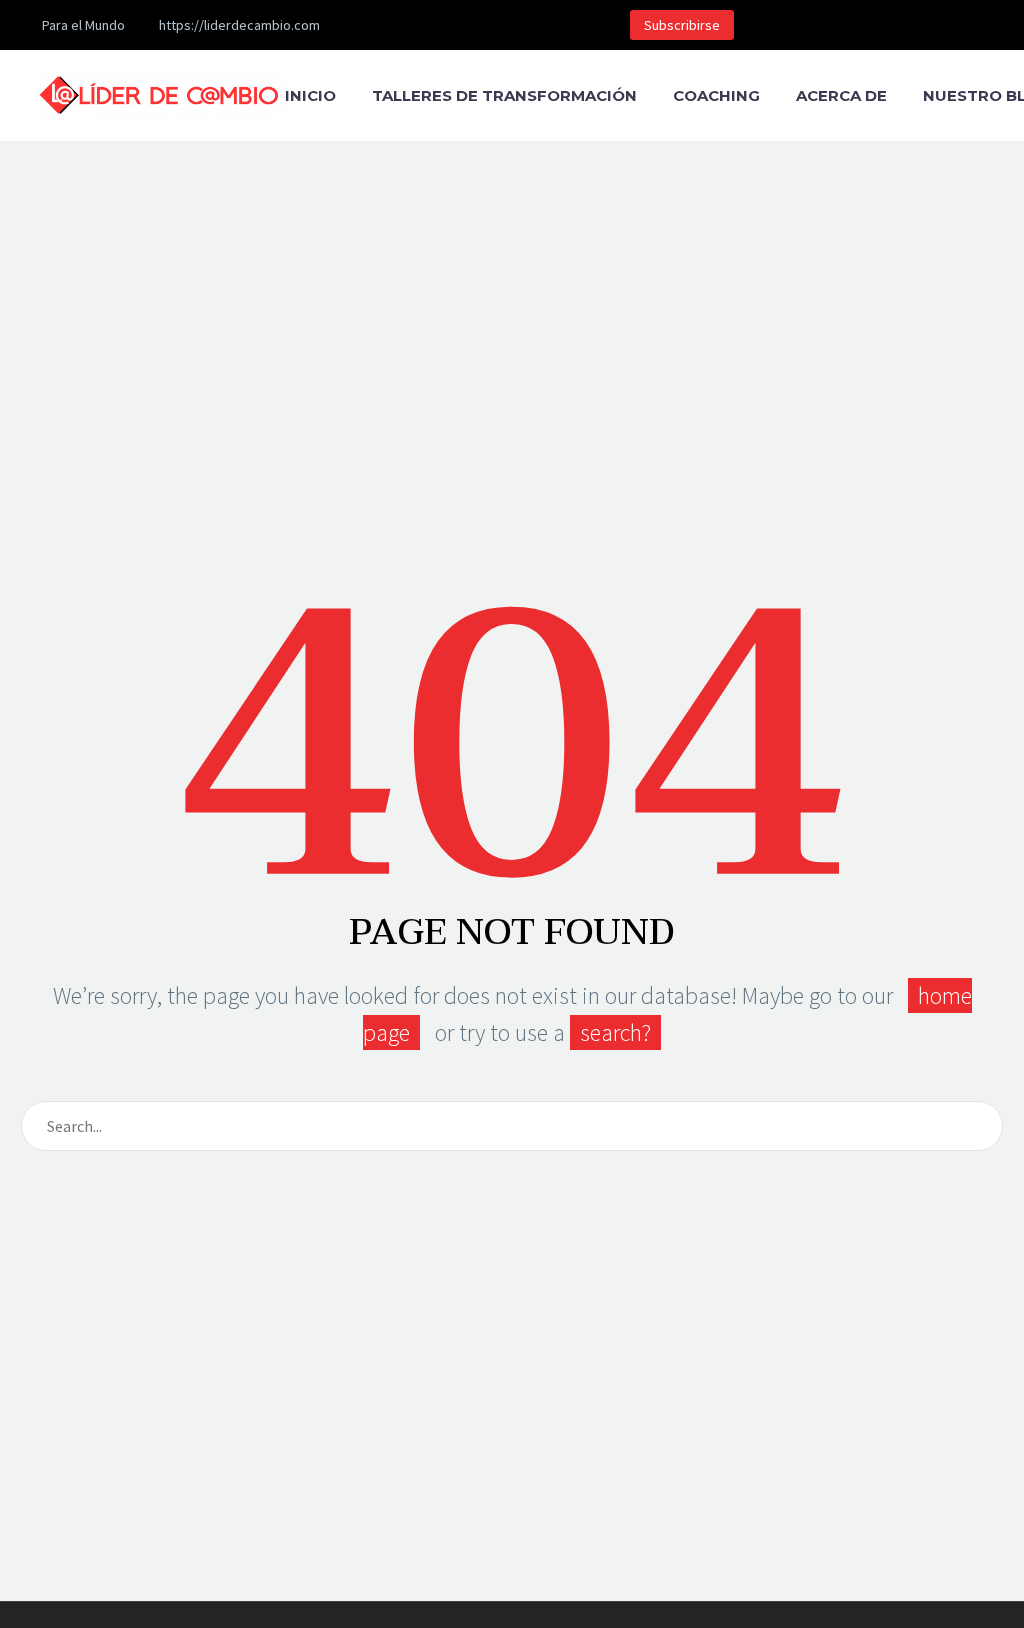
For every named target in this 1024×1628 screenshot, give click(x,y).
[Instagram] (490, 25)
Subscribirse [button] (682, 25)
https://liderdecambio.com (239, 25)
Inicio (310, 95)
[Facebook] (400, 25)
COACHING (716, 95)
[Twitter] (460, 25)
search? (615, 1032)
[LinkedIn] (430, 25)
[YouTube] (520, 25)
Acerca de (841, 95)
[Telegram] (550, 25)
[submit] (978, 1126)
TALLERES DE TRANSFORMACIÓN (504, 95)
